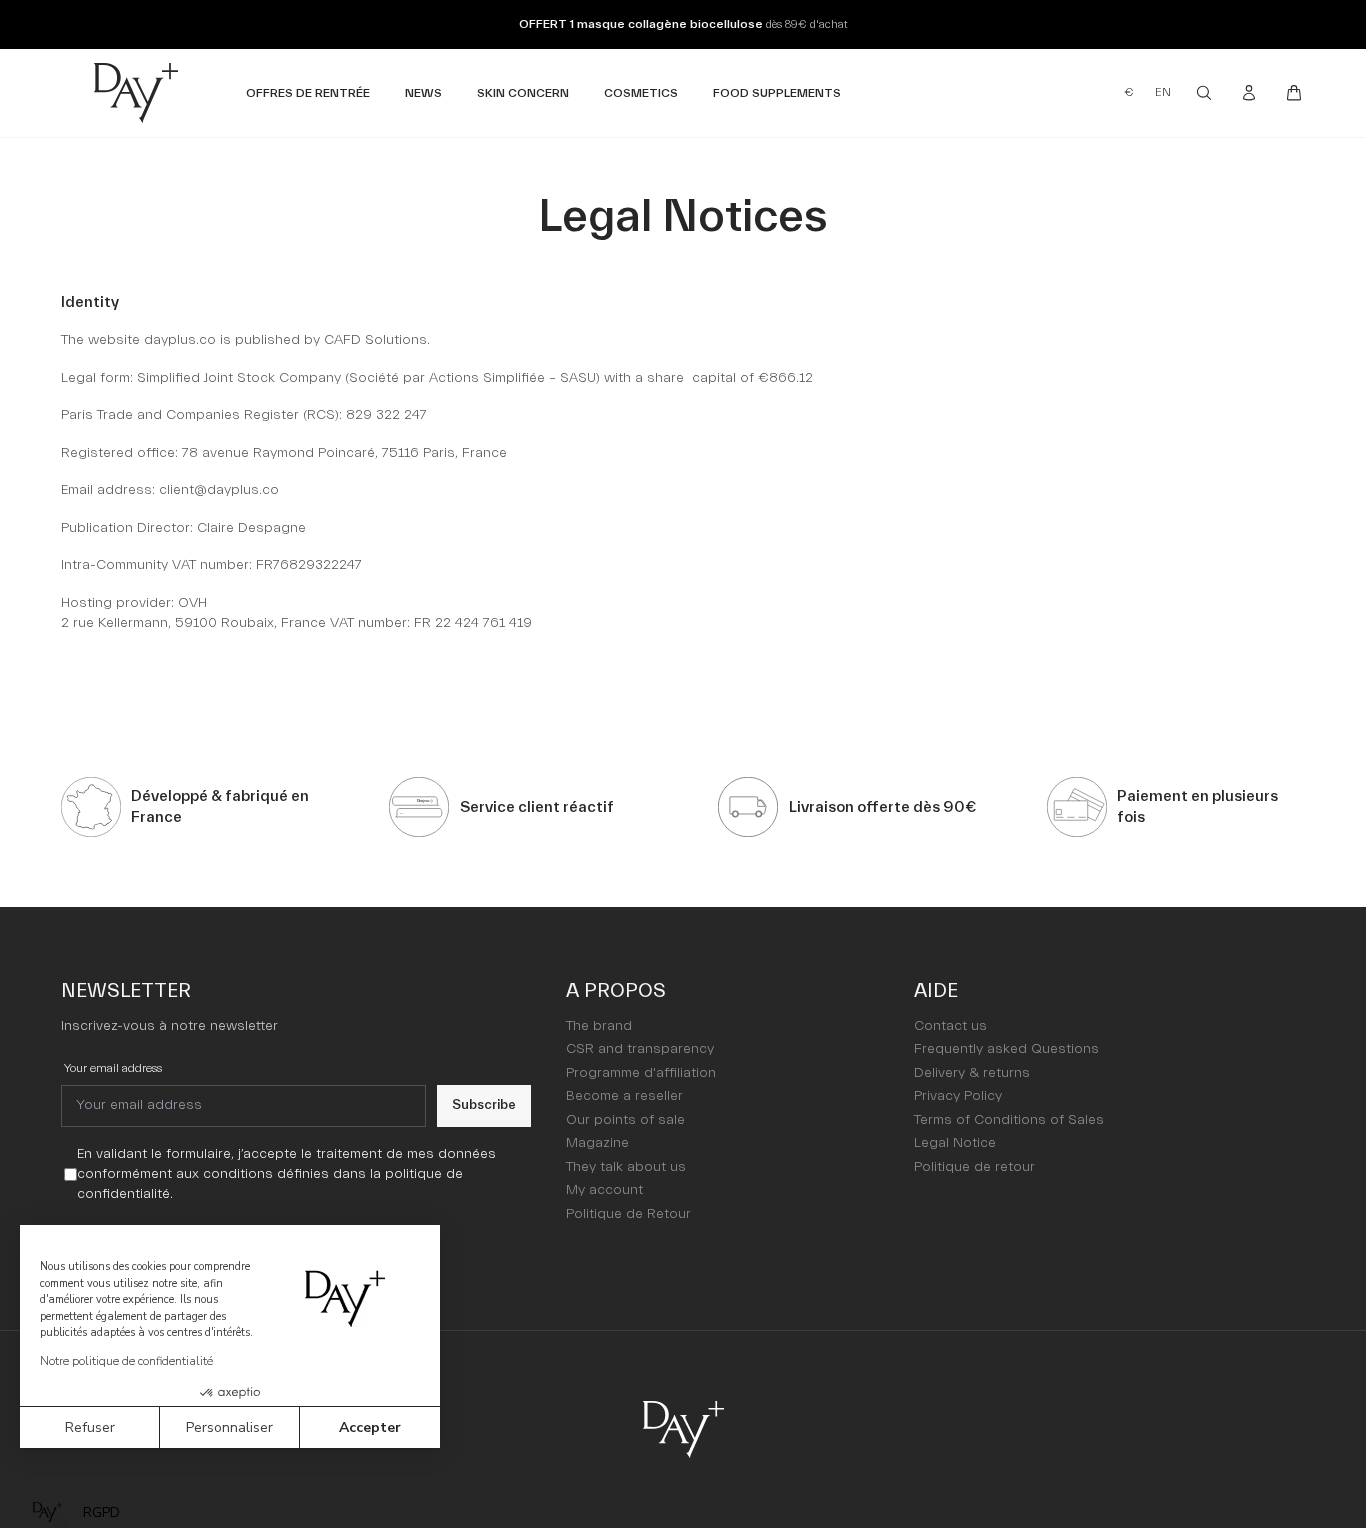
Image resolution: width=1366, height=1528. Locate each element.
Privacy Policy (958, 1096)
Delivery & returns (972, 1073)
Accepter (370, 1427)
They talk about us (626, 1167)
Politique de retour (974, 1167)
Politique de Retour (628, 1214)
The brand (599, 1026)
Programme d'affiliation (641, 1073)
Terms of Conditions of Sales (1009, 1120)
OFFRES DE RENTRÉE (308, 92)
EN (1163, 92)
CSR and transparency (640, 1049)
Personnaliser (229, 1427)
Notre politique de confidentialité (126, 1361)
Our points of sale (625, 1120)
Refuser (90, 1427)
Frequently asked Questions (1006, 1049)
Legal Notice (955, 1143)
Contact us (950, 1026)
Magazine (597, 1143)
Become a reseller (624, 1096)
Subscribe (484, 1104)
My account (604, 1190)
